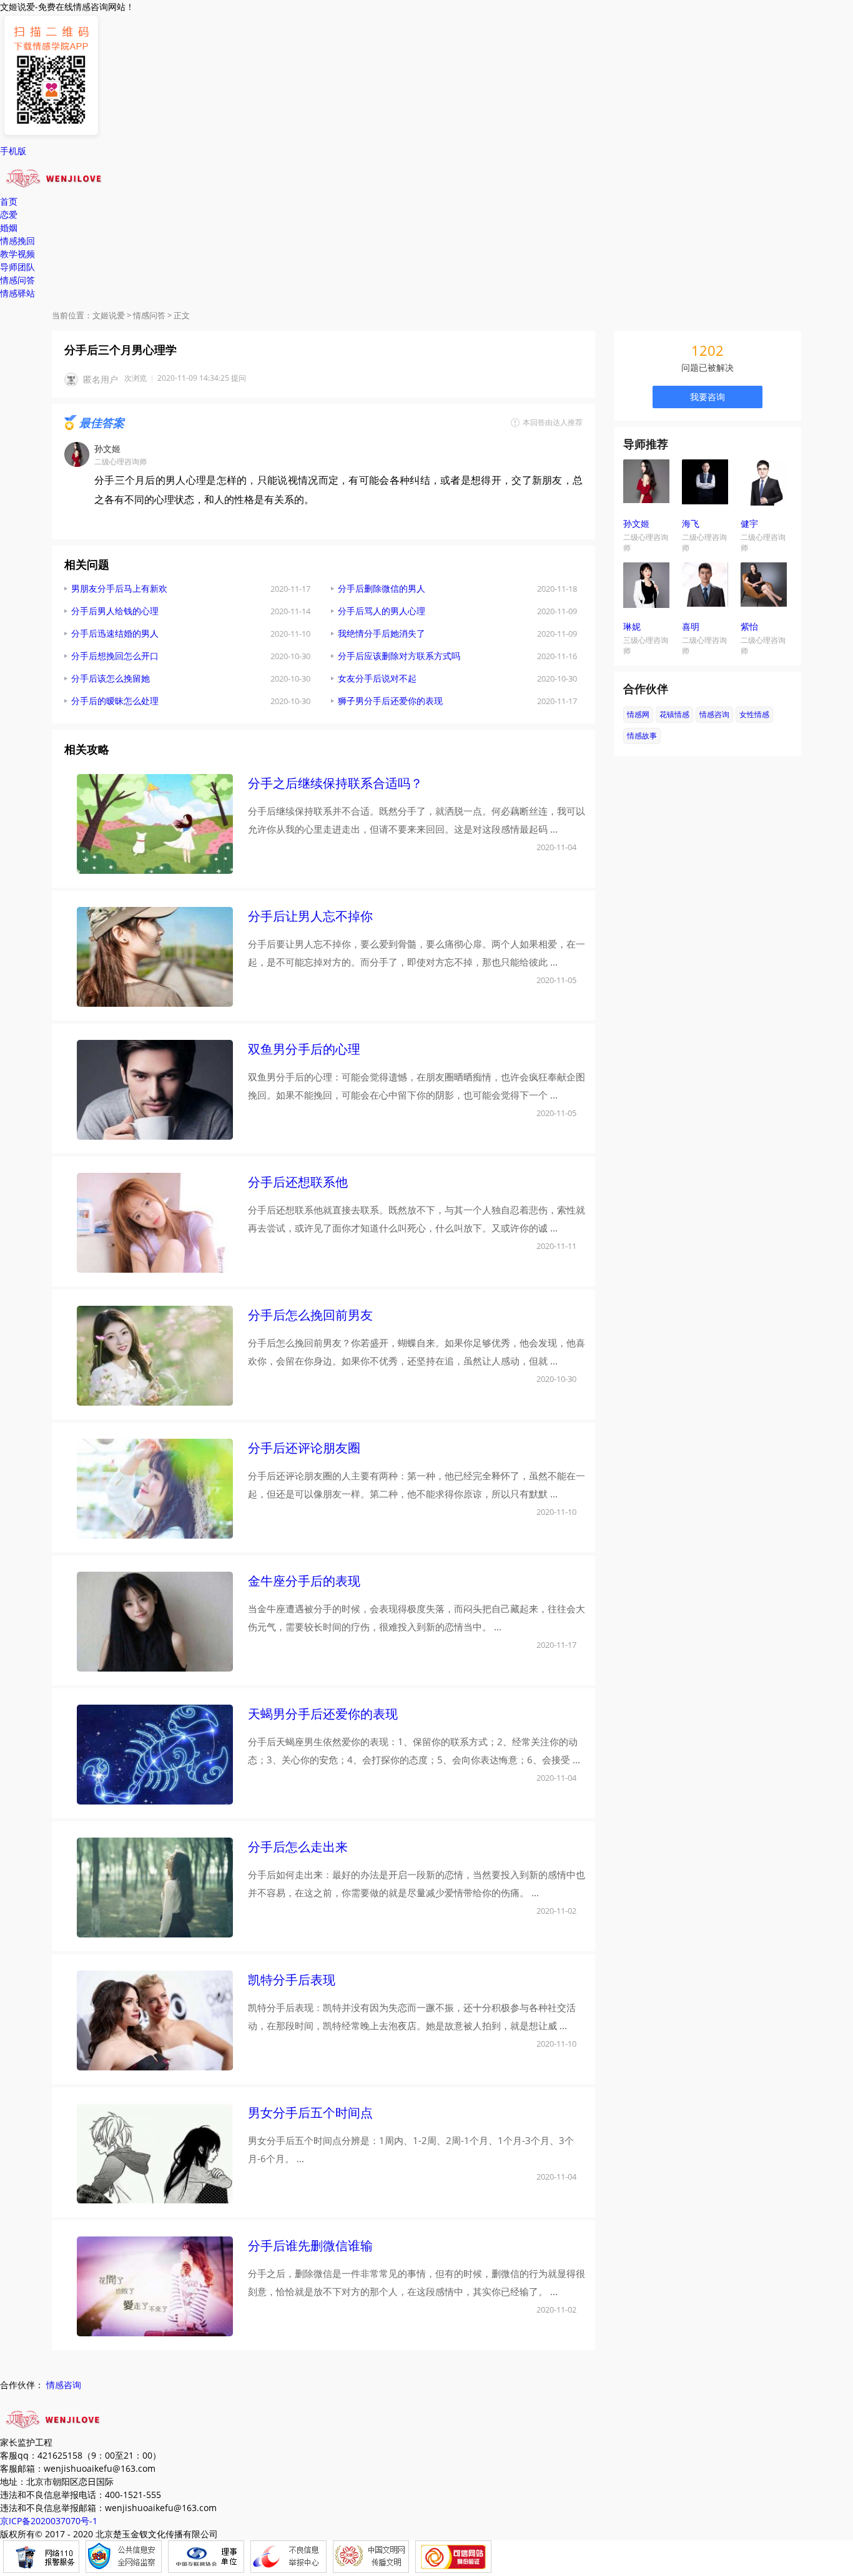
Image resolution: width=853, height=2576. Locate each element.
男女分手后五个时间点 (310, 2113)
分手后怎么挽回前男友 (310, 1315)
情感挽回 (17, 241)
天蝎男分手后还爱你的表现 (323, 1714)
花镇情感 (674, 714)
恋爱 (9, 214)
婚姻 (9, 228)
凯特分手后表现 (292, 1980)
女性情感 (754, 714)
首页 (9, 201)
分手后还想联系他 (298, 1182)
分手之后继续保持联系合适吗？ (335, 783)
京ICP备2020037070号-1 (49, 2521)
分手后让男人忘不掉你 (310, 916)
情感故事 (642, 736)
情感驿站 (17, 293)
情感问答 (17, 280)
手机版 (13, 151)
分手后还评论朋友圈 (304, 1448)
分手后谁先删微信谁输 (310, 2245)
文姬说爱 (109, 315)
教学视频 (17, 254)
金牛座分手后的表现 (304, 1581)
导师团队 (17, 267)
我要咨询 (708, 397)
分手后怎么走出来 (298, 1847)
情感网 (638, 714)
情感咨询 (714, 714)
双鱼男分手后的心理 (304, 1049)
